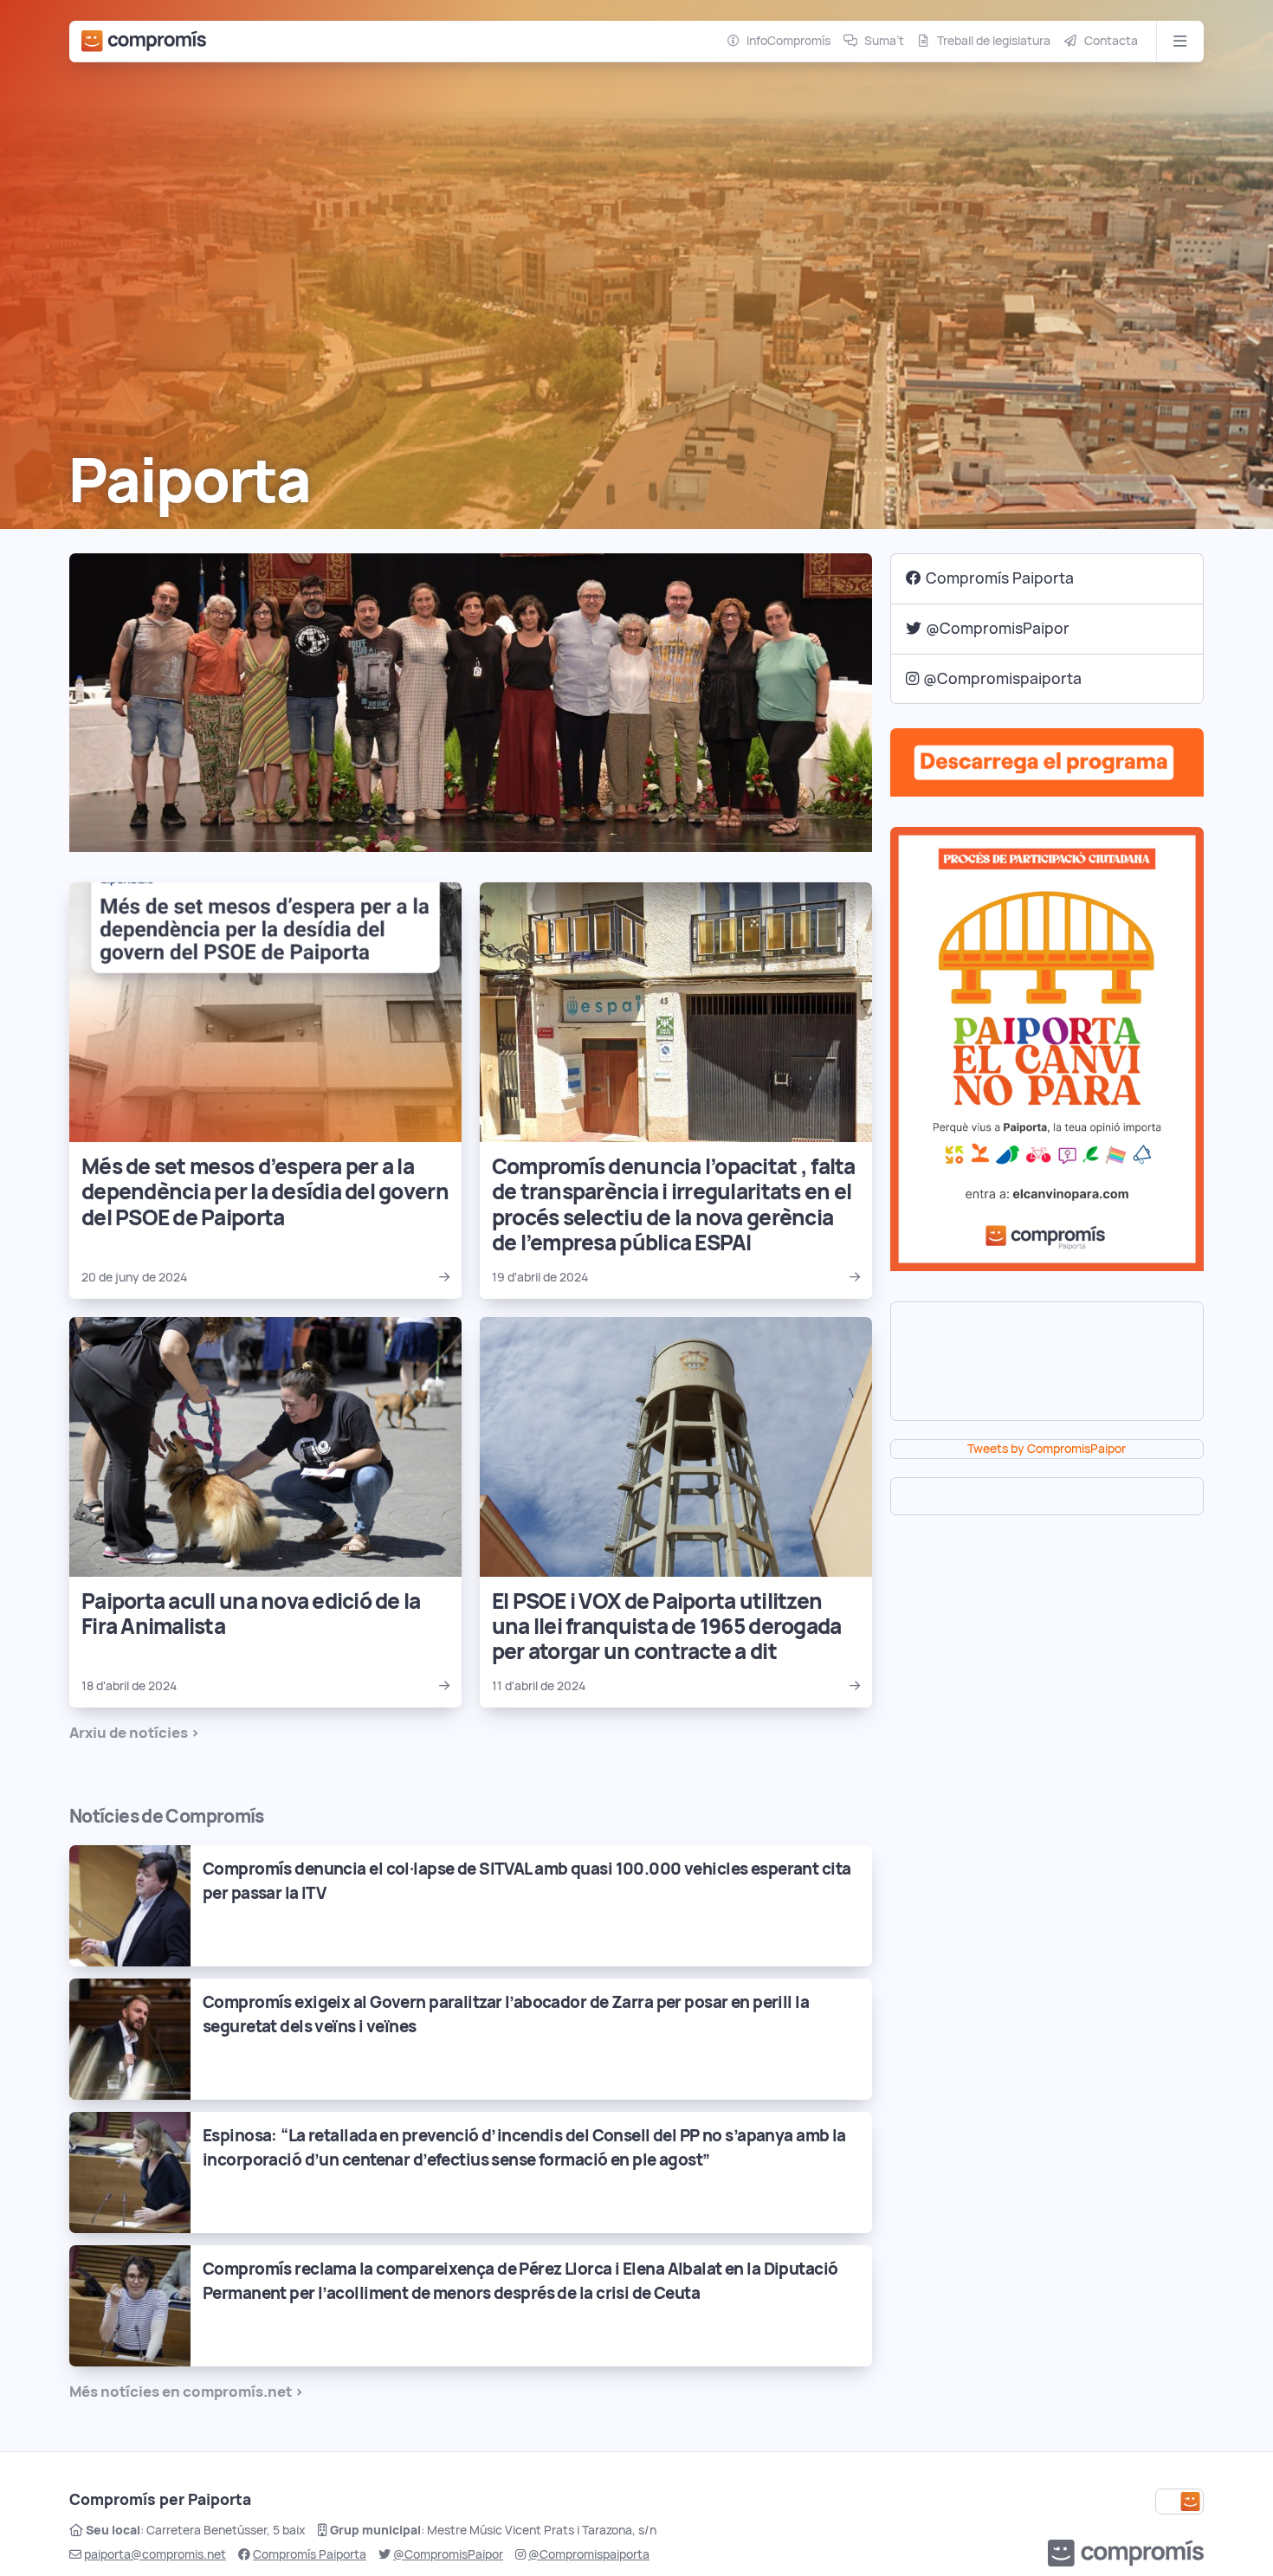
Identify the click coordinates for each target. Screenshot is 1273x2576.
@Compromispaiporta (1002, 678)
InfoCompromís (788, 41)
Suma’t (884, 41)
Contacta (1111, 41)
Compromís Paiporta (1000, 578)
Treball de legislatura (994, 41)
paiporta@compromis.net (155, 2554)
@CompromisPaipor (998, 628)
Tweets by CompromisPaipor (1047, 1449)
